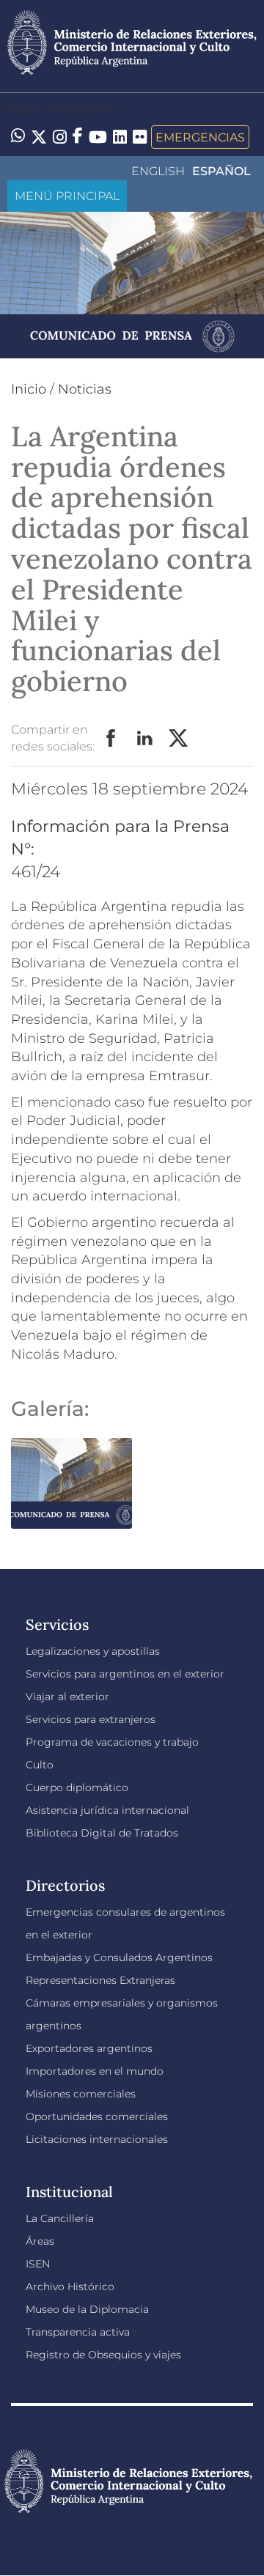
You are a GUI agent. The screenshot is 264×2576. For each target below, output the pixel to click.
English (158, 171)
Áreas (40, 2241)
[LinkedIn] (120, 136)
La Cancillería (60, 2218)
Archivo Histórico (70, 2287)
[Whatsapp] (18, 137)
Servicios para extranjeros (91, 1719)
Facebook (111, 739)
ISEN (38, 2264)
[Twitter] (39, 137)
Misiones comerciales (81, 2094)
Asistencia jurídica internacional (107, 1810)
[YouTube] (98, 137)
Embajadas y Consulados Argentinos (119, 1957)
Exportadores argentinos (89, 2048)
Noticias (85, 389)
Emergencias (200, 137)
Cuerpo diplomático (77, 1787)
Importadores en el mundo (95, 2071)
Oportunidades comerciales (97, 2116)
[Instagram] (60, 137)
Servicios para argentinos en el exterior (125, 1674)
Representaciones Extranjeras (100, 1980)
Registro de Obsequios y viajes (103, 2355)
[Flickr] (140, 136)
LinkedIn (145, 739)
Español (221, 171)
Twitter (179, 739)
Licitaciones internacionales (97, 2139)
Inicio (29, 389)
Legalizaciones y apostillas (93, 1651)
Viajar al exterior (67, 1697)
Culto (40, 1765)
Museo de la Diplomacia (87, 2309)
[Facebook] (78, 137)
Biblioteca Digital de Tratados (102, 1833)
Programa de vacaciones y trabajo (112, 1742)
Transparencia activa (78, 2332)
